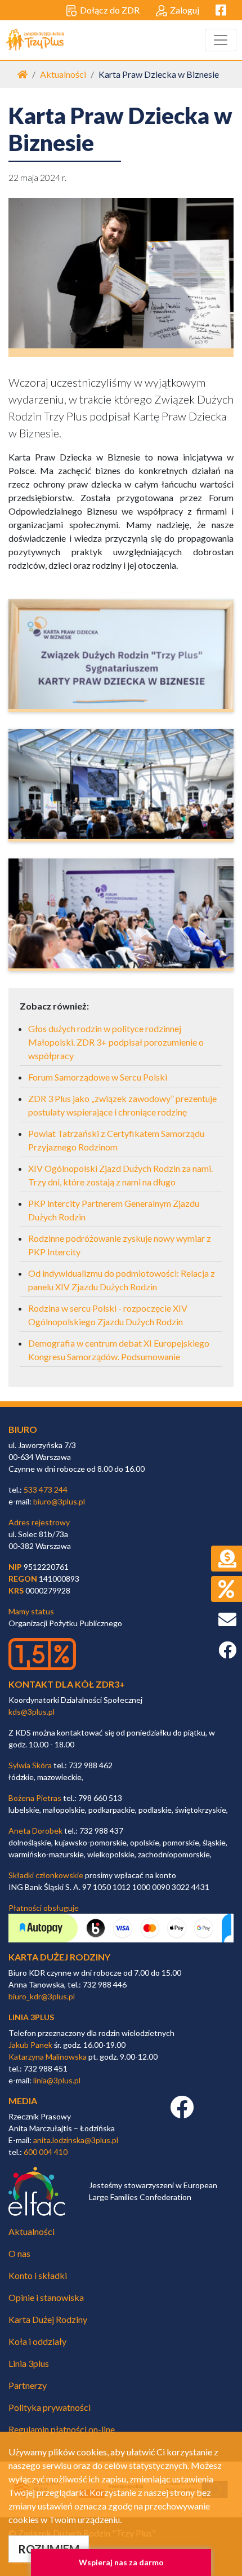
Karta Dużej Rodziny (48, 2319)
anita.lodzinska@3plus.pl (76, 2140)
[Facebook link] (182, 2113)
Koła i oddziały (37, 2341)
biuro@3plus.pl (59, 1501)
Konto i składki (38, 2275)
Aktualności (63, 74)
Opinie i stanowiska (46, 2297)
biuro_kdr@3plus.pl (42, 1996)
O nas (19, 2253)
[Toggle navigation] (221, 40)
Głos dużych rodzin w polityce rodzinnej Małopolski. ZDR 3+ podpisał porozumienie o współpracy (116, 1042)
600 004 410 (46, 2152)
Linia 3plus (29, 2363)
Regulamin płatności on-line (62, 2429)
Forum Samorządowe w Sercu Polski (98, 1077)
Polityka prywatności (50, 2407)
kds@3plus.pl (32, 1712)
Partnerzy (28, 2385)
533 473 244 (46, 1490)
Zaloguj (185, 10)
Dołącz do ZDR (110, 10)
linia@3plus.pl (57, 2080)
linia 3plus (31, 2017)
